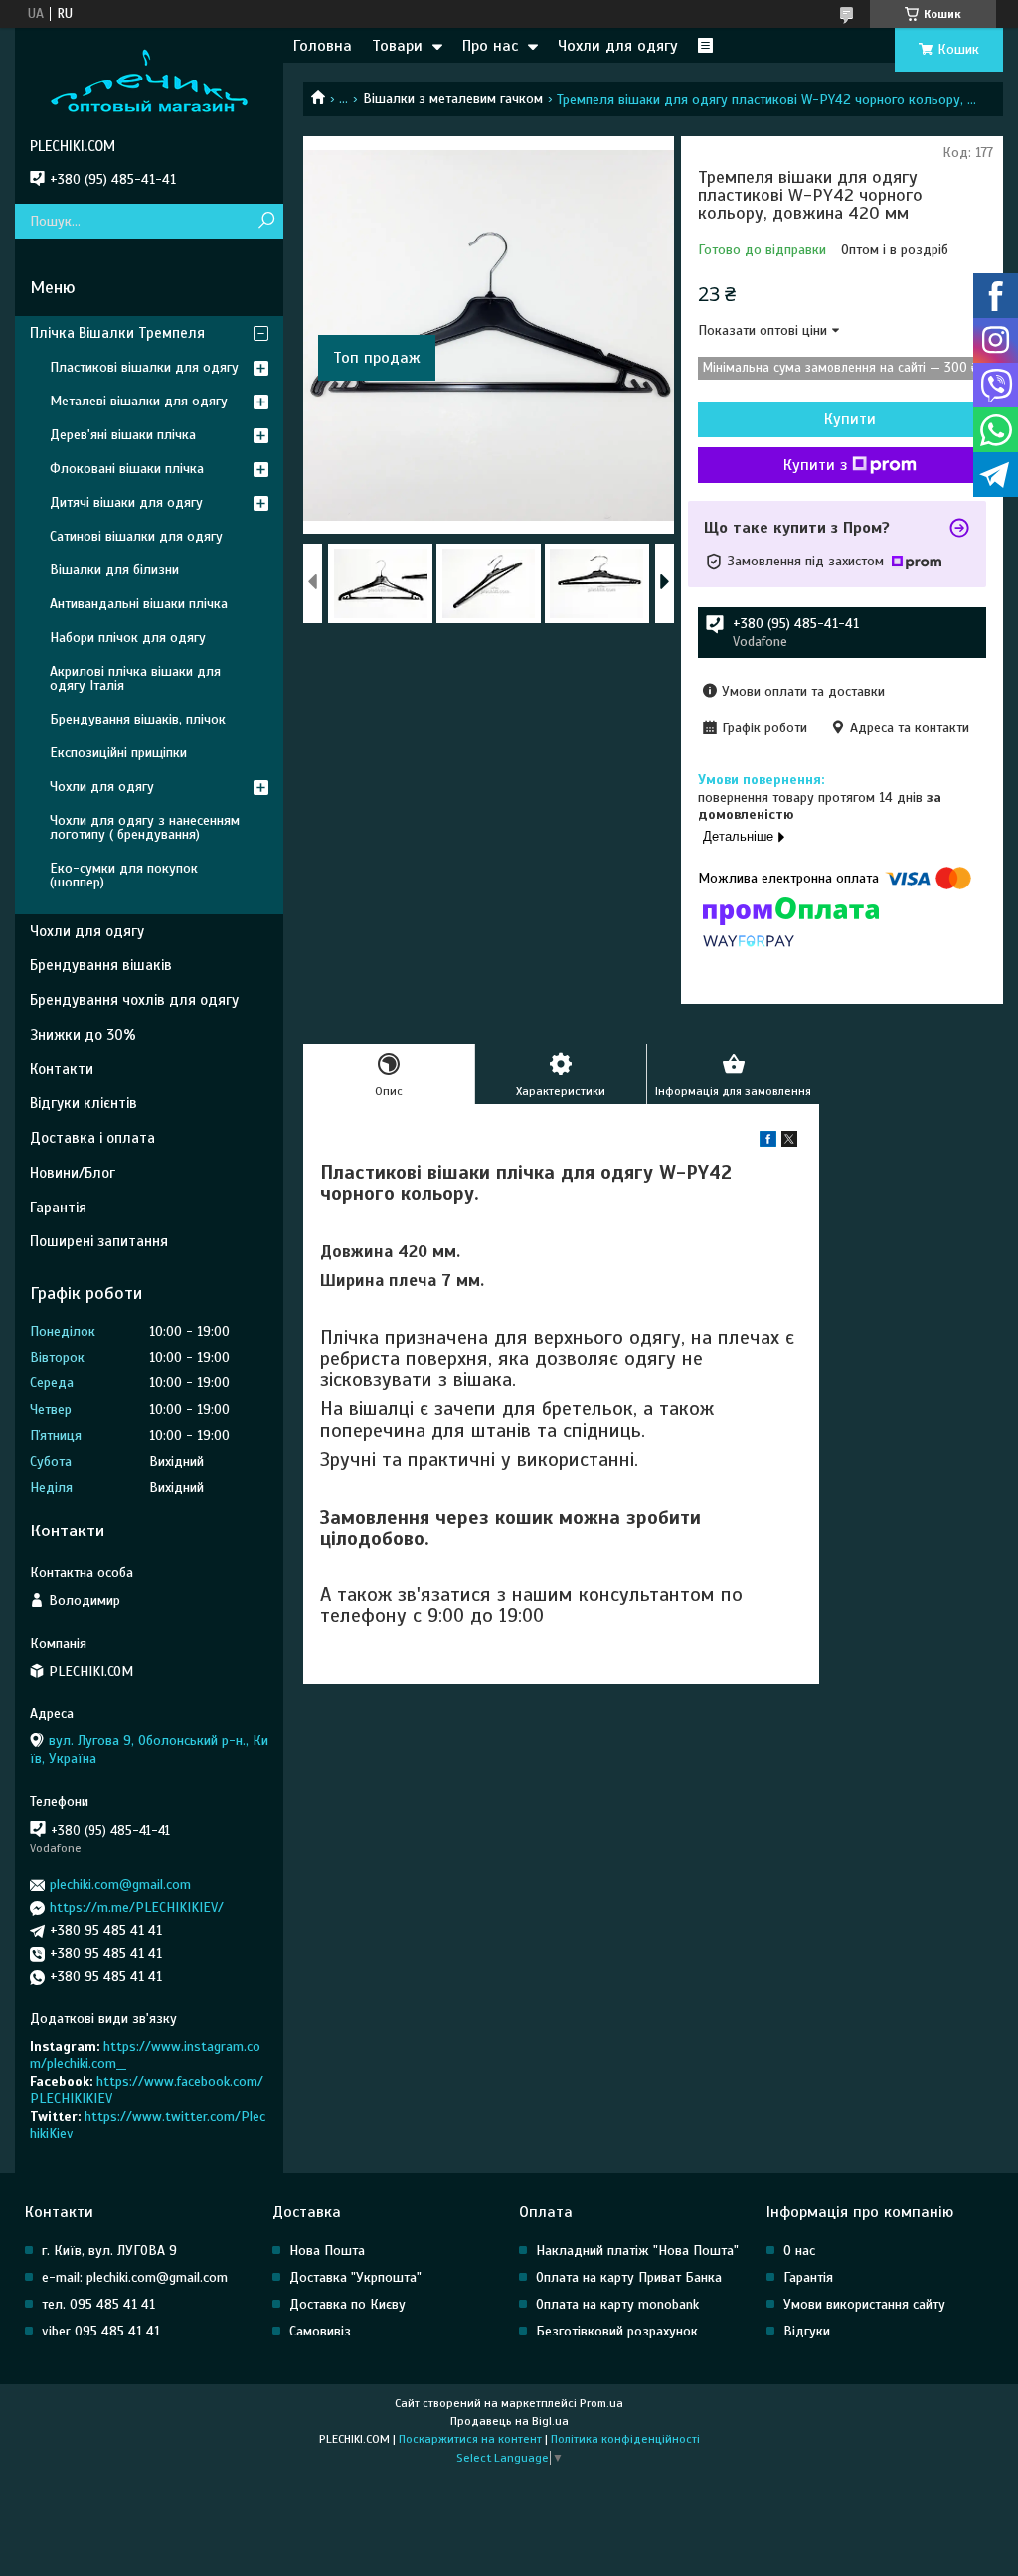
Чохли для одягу (618, 46)
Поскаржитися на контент (470, 2439)
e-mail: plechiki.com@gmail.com (135, 2277)
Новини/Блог (73, 1173)
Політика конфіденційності (625, 2439)
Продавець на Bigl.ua (509, 2421)
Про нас (490, 46)
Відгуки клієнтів (84, 1103)
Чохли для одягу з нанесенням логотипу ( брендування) (145, 827)
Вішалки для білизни (114, 570)
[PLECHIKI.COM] (149, 82)
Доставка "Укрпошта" (355, 2277)
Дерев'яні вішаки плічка (123, 435)
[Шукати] (266, 221)
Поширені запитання (99, 1241)
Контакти (62, 1069)
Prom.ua (601, 2403)
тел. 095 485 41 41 (98, 2304)
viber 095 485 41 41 (101, 2331)
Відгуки (807, 2331)
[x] (789, 1142)
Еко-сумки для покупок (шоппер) (124, 875)
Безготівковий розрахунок (617, 2331)
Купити (850, 419)
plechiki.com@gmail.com (120, 1885)
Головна (323, 46)
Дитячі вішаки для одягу (126, 502)
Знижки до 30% (83, 1035)
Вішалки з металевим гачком (453, 99)
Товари (397, 46)
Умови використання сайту (864, 2304)
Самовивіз (320, 2331)
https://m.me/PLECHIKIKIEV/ (137, 1908)
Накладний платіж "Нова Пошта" (637, 2251)
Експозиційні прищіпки (118, 753)
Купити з (815, 465)
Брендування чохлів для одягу (134, 1000)
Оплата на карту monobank (617, 2304)
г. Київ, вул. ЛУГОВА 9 (109, 2251)
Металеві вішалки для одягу (139, 401)
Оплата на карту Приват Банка (629, 2277)
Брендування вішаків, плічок (138, 719)
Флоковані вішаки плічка (127, 469)
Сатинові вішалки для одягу (136, 536)
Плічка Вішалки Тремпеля (117, 333)
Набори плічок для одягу (128, 638)
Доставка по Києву (347, 2304)
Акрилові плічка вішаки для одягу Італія (135, 678)
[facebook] (768, 1142)
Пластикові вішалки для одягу (144, 367)
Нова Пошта (327, 2251)
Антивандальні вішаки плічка (139, 604)
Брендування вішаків (101, 965)
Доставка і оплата (92, 1138)
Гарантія (58, 1207)
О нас (799, 2251)
